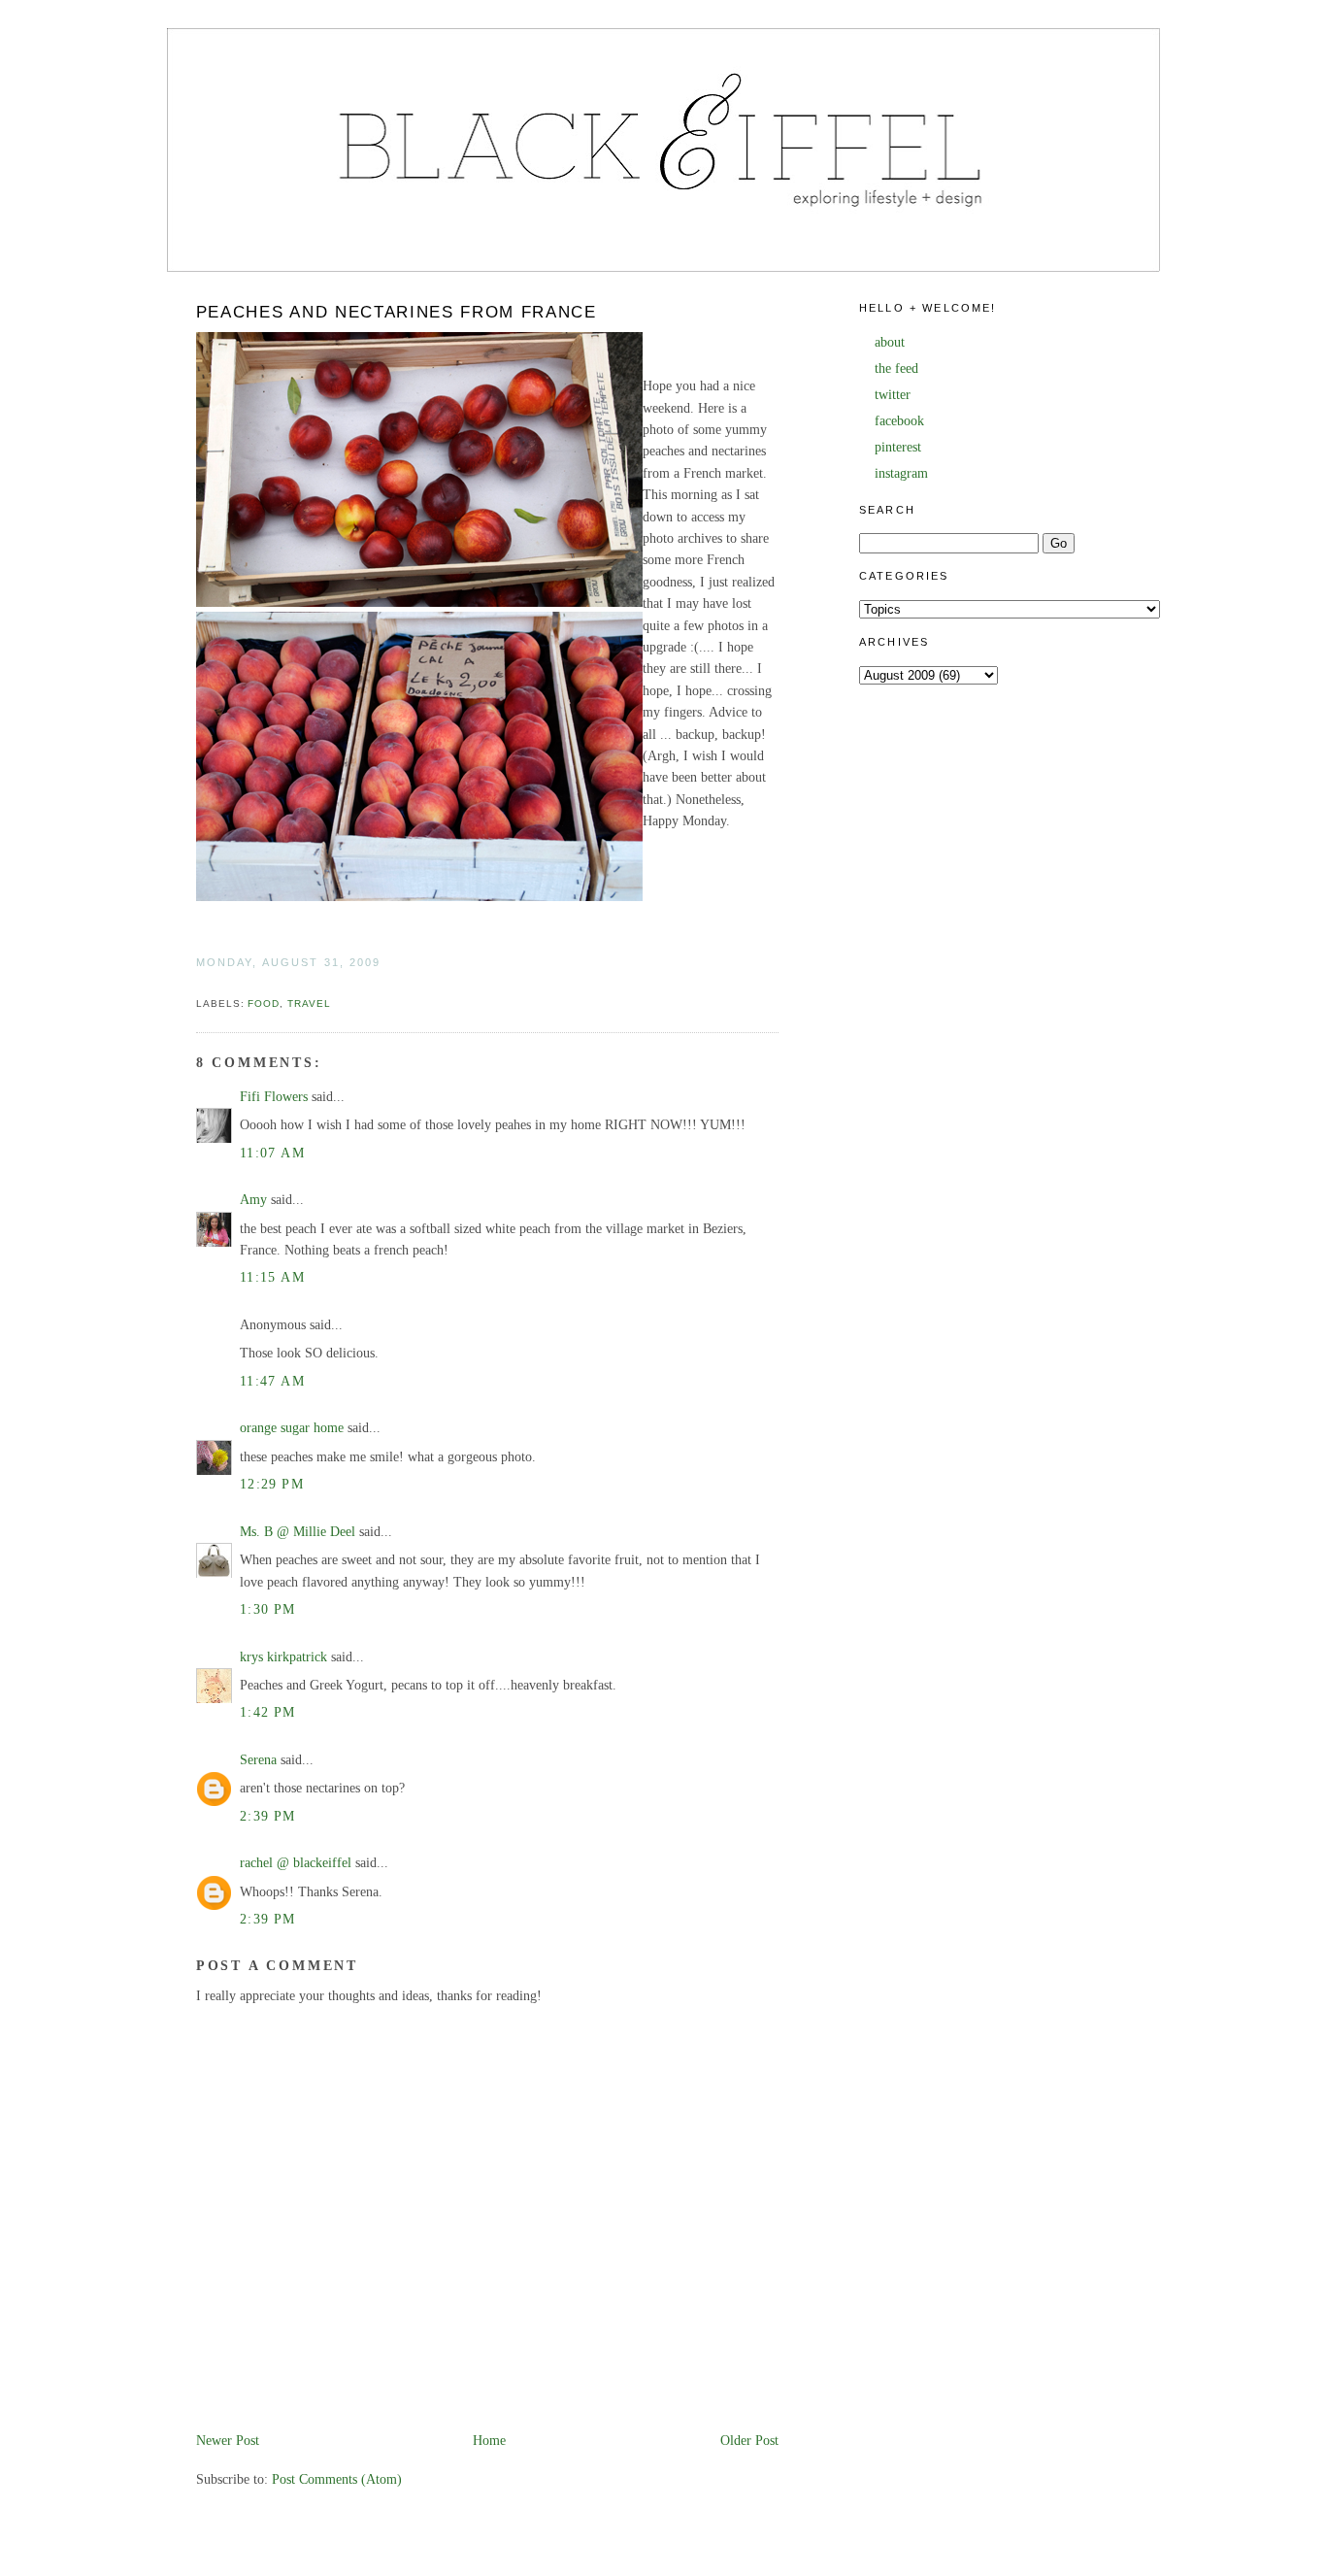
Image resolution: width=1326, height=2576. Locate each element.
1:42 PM (268, 1712)
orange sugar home (292, 1428)
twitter (893, 395)
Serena (258, 1760)
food (264, 1004)
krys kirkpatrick (283, 1657)
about (890, 342)
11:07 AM (272, 1153)
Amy (253, 1200)
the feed (896, 368)
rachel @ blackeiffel (296, 1863)
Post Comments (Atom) (337, 2479)
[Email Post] (198, 983)
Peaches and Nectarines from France (397, 312)
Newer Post (228, 2441)
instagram (901, 473)
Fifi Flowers (274, 1097)
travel (309, 1004)
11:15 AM (272, 1277)
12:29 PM (272, 1484)
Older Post (749, 2441)
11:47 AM (272, 1381)
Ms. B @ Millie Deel (298, 1532)
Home (489, 2441)
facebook (899, 421)
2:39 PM (268, 1816)
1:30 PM (268, 1609)
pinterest (898, 447)
